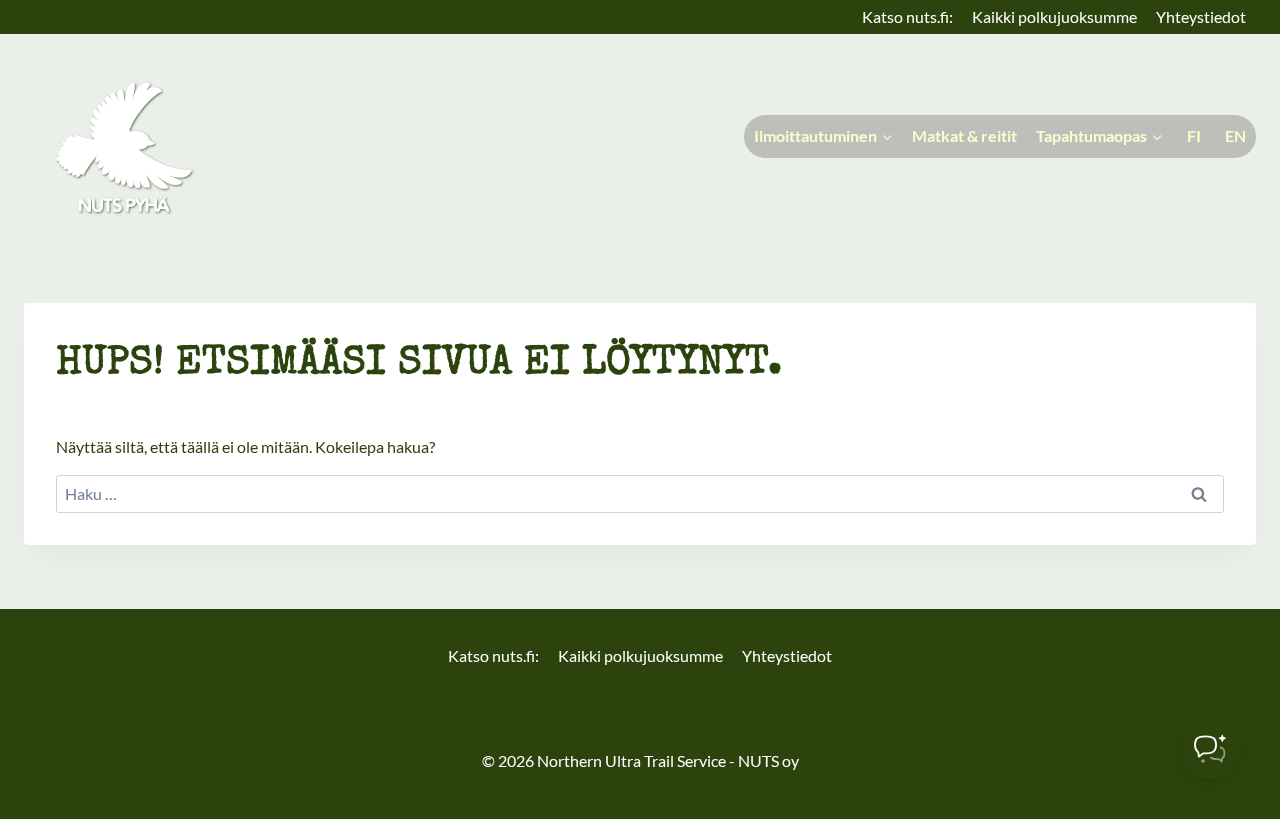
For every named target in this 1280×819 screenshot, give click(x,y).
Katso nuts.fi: (907, 16)
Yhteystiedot (1201, 16)
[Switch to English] (1233, 136)
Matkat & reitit (964, 135)
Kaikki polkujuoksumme (1054, 16)
